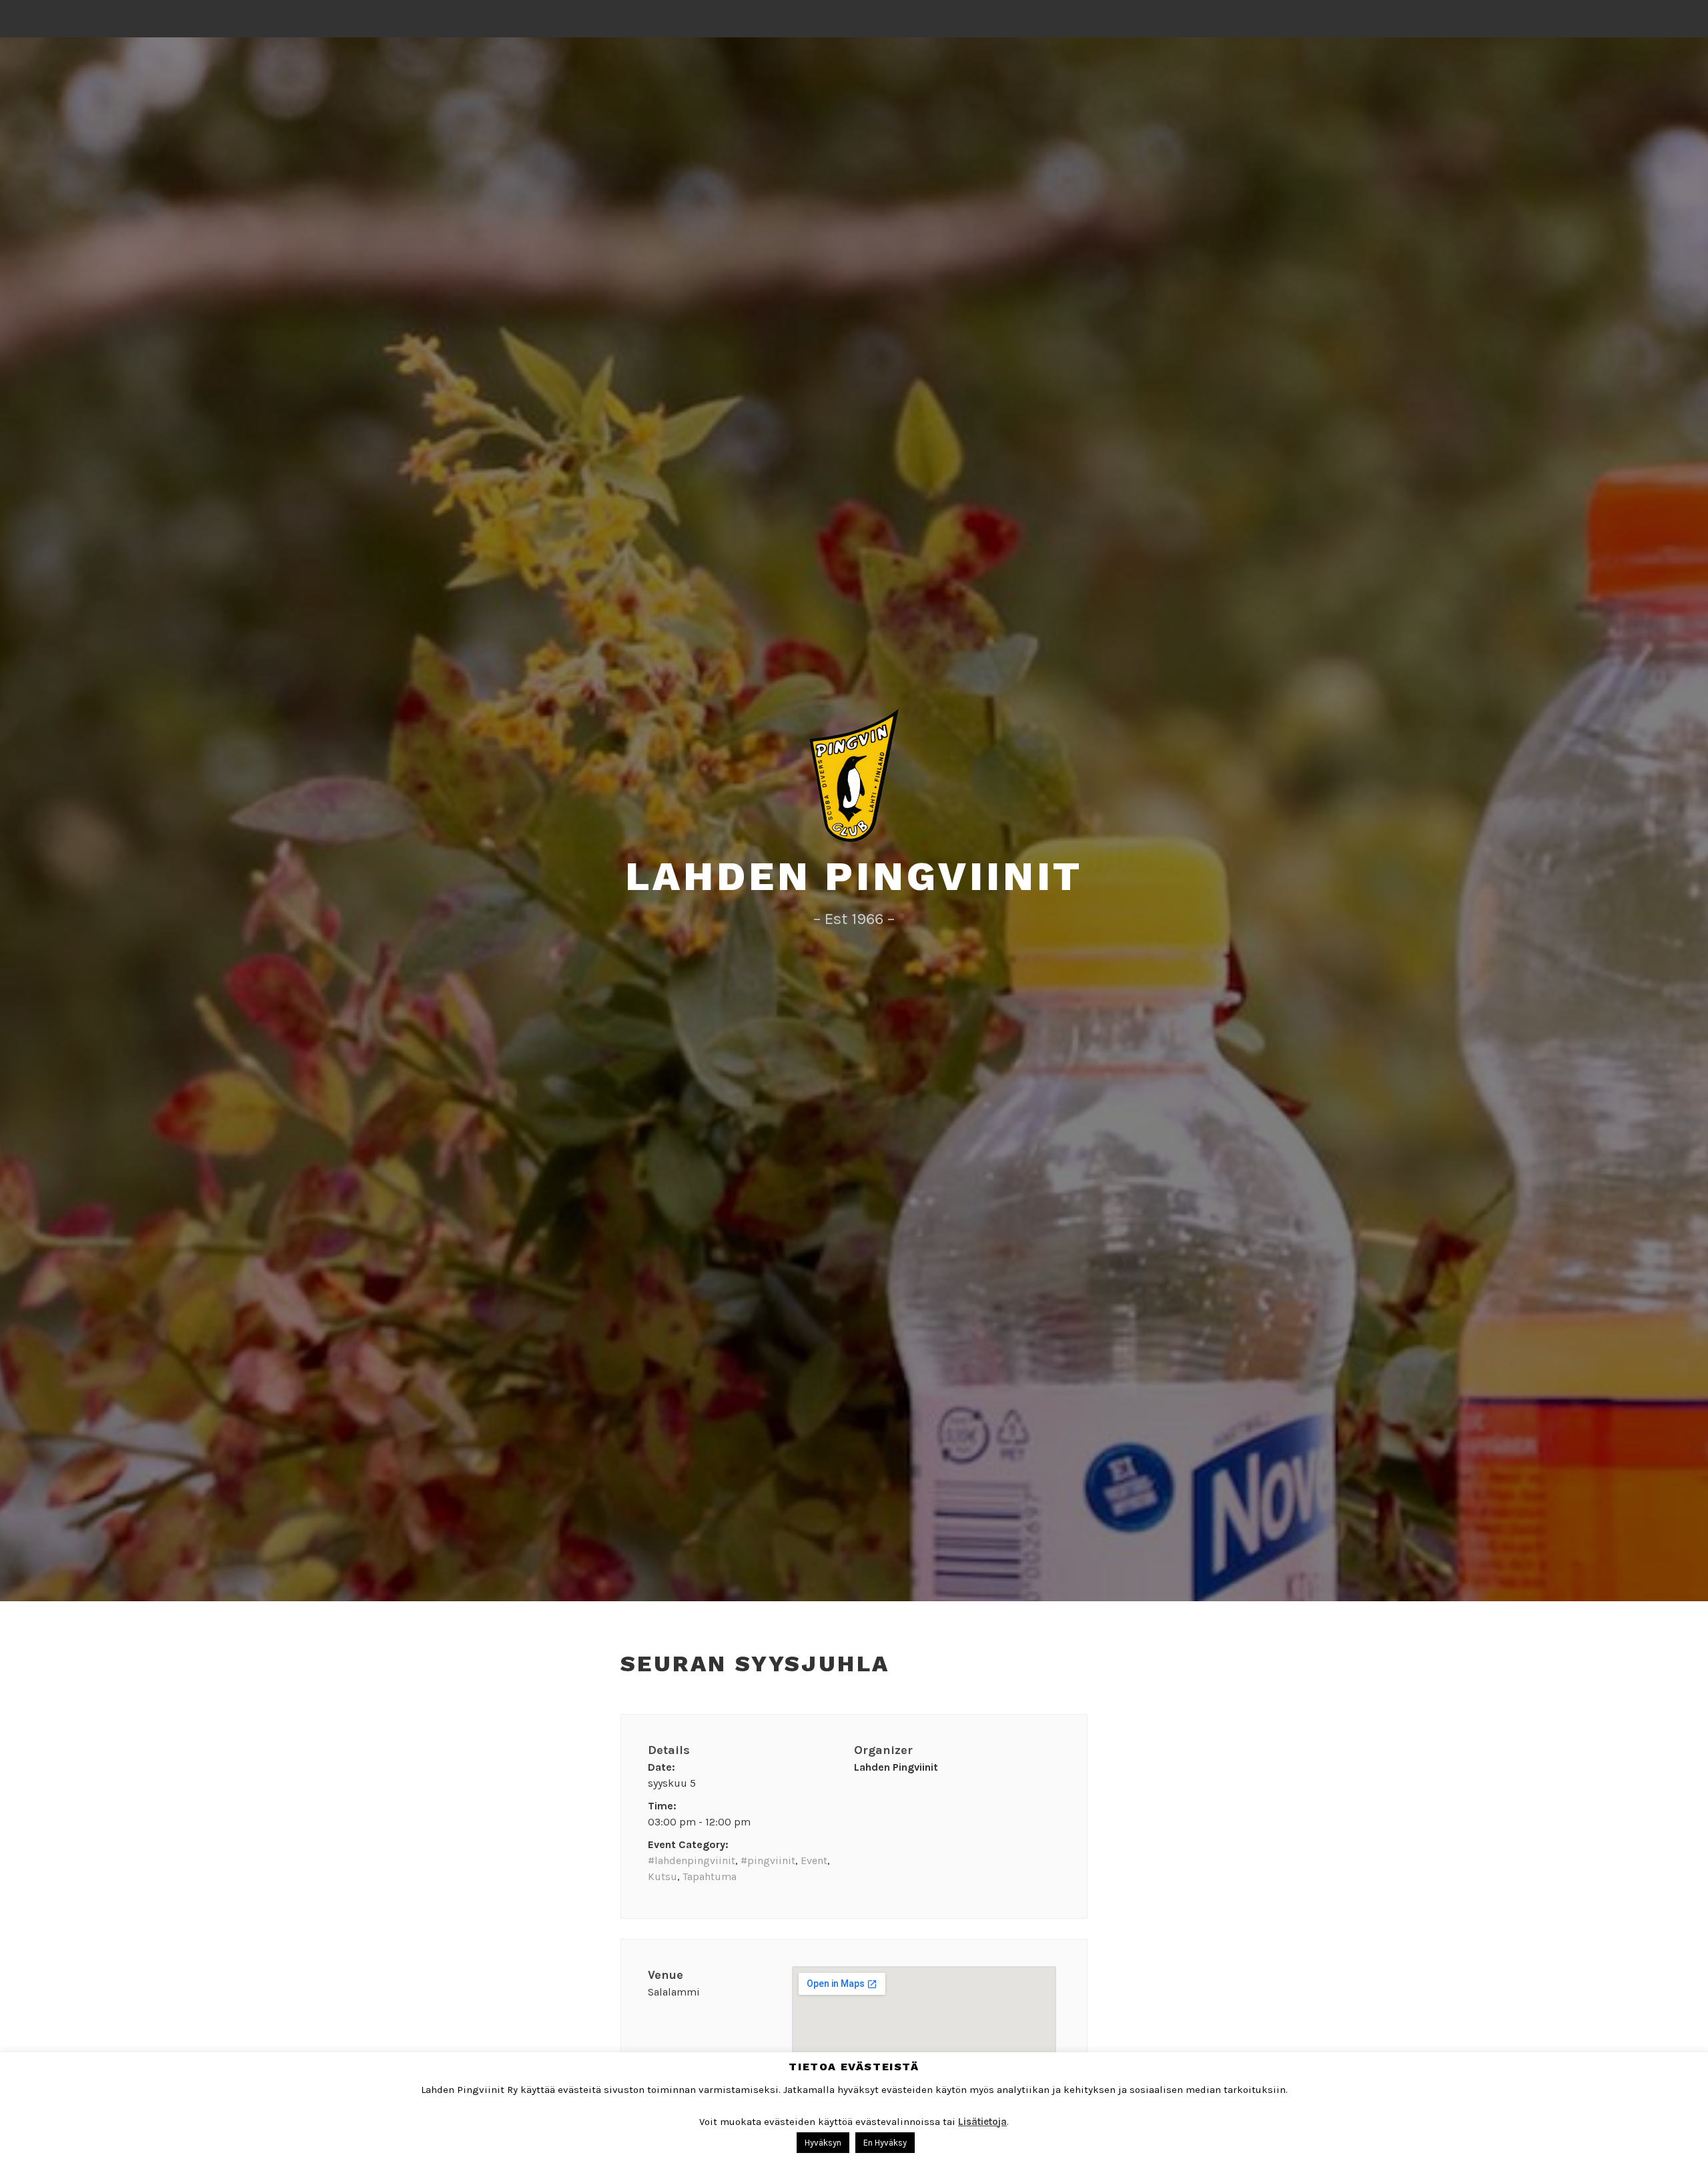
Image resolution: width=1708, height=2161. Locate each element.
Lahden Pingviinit (854, 876)
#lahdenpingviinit (692, 1860)
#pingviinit (768, 1860)
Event (814, 1860)
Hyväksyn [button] (823, 2143)
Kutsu (663, 1876)
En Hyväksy (885, 2143)
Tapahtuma (710, 1876)
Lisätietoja (982, 2122)
